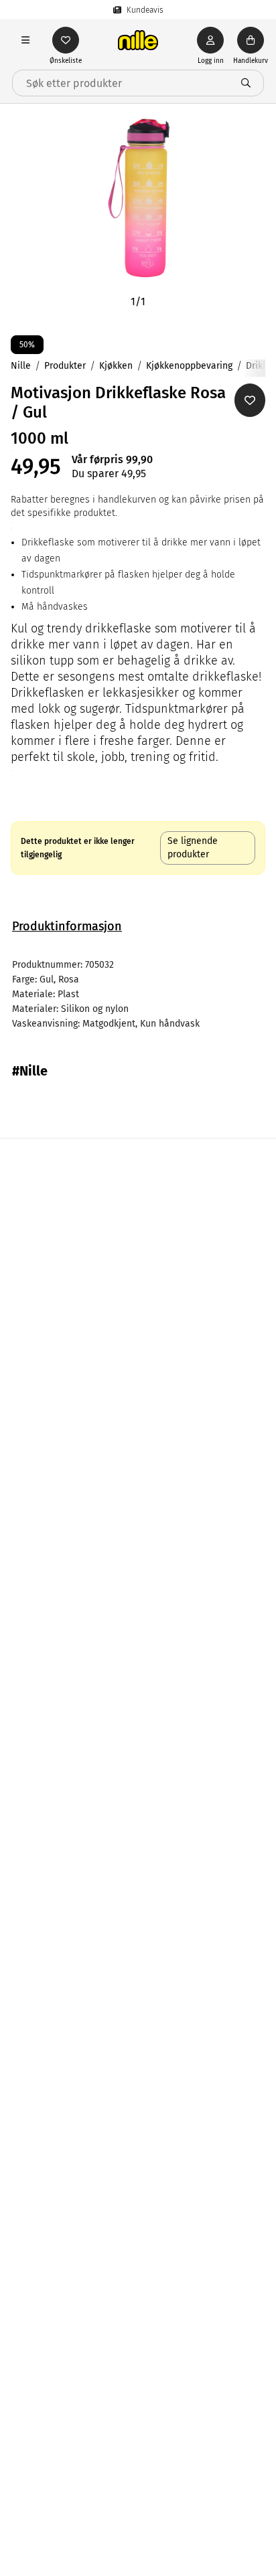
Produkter (65, 366)
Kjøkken (116, 366)
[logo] (138, 40)
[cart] (251, 40)
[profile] (210, 40)
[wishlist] (66, 40)
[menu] (25, 40)
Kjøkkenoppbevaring (189, 366)
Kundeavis (145, 10)
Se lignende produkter (193, 848)
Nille (21, 366)
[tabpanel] (138, 995)
